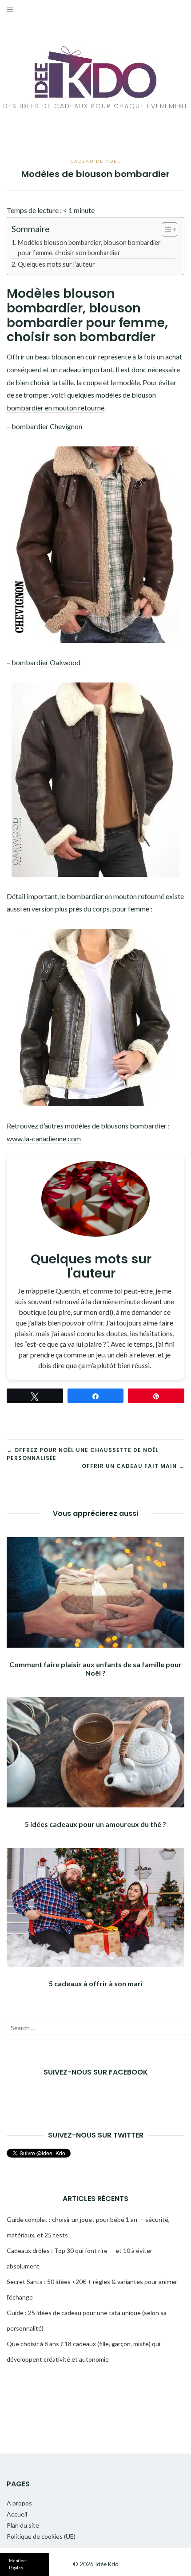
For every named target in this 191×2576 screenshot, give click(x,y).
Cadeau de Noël (95, 161)
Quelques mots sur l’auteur (56, 264)
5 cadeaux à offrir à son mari (96, 1983)
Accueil (17, 2514)
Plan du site (23, 2525)
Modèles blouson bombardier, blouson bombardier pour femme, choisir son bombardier (89, 248)
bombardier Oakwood (46, 662)
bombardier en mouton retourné (56, 408)
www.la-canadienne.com (44, 1138)
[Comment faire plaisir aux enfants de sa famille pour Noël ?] (95, 1592)
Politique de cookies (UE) (41, 2536)
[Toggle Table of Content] (165, 229)
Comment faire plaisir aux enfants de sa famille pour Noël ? (95, 1669)
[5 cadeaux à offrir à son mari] (95, 1907)
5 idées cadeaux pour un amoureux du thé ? (95, 1824)
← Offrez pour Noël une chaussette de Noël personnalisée (83, 1454)
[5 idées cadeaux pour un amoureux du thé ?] (95, 1752)
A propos (19, 2503)
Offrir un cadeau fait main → (133, 1466)
